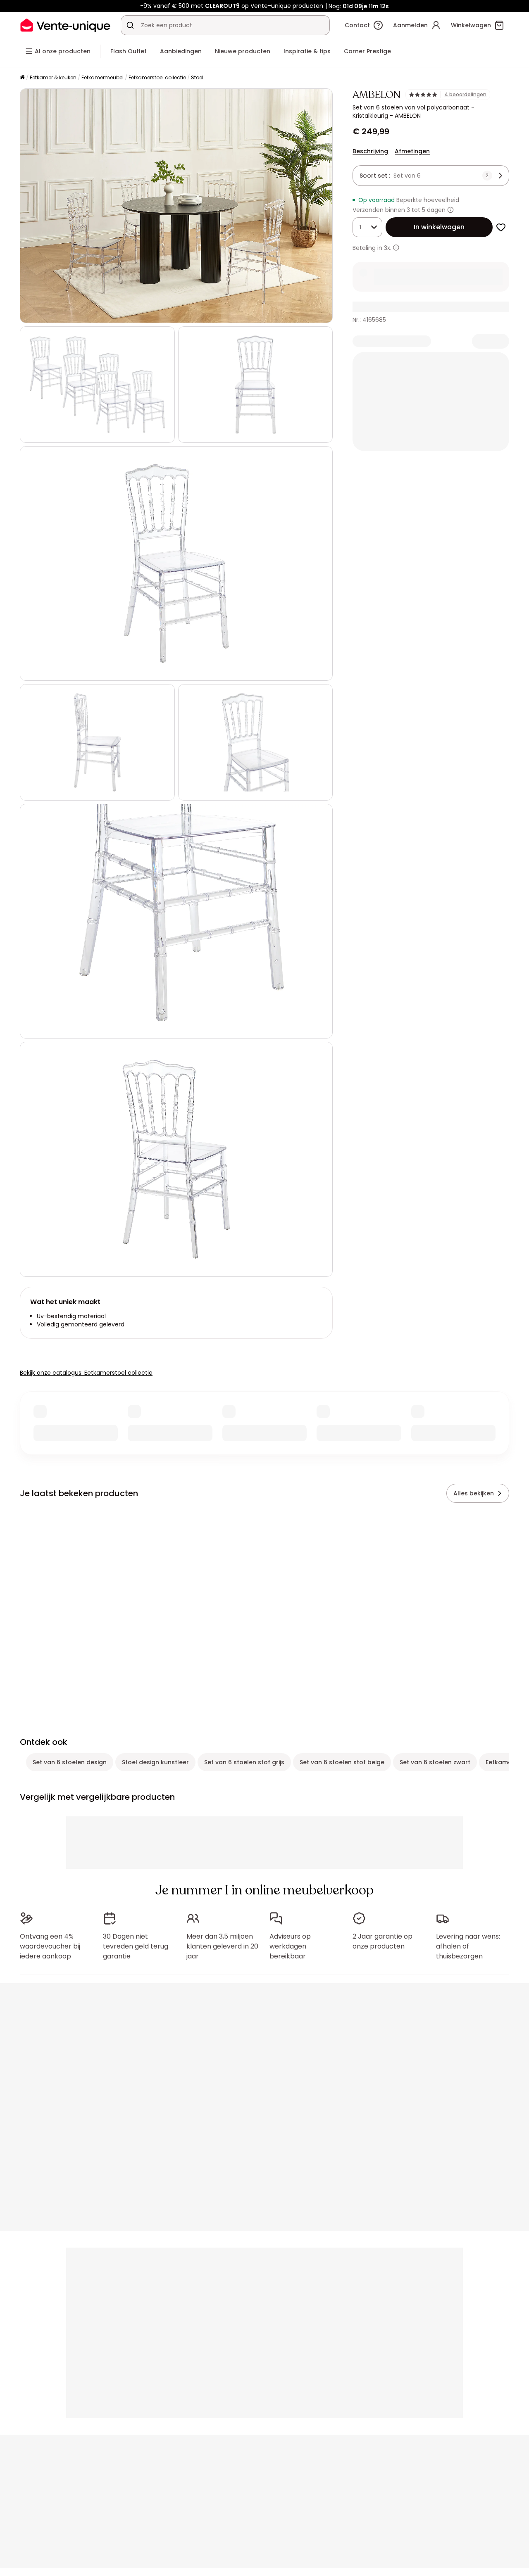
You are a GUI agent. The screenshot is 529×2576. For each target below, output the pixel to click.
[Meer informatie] (450, 210)
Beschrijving (370, 151)
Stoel (197, 77)
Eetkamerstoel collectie (157, 77)
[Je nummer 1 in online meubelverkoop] (65, 25)
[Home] (22, 78)
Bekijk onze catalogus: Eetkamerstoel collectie (86, 1373)
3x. (388, 248)
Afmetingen (412, 151)
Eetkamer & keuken (53, 77)
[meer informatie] (396, 248)
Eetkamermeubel (102, 77)
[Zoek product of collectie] (130, 25)
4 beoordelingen (465, 95)
